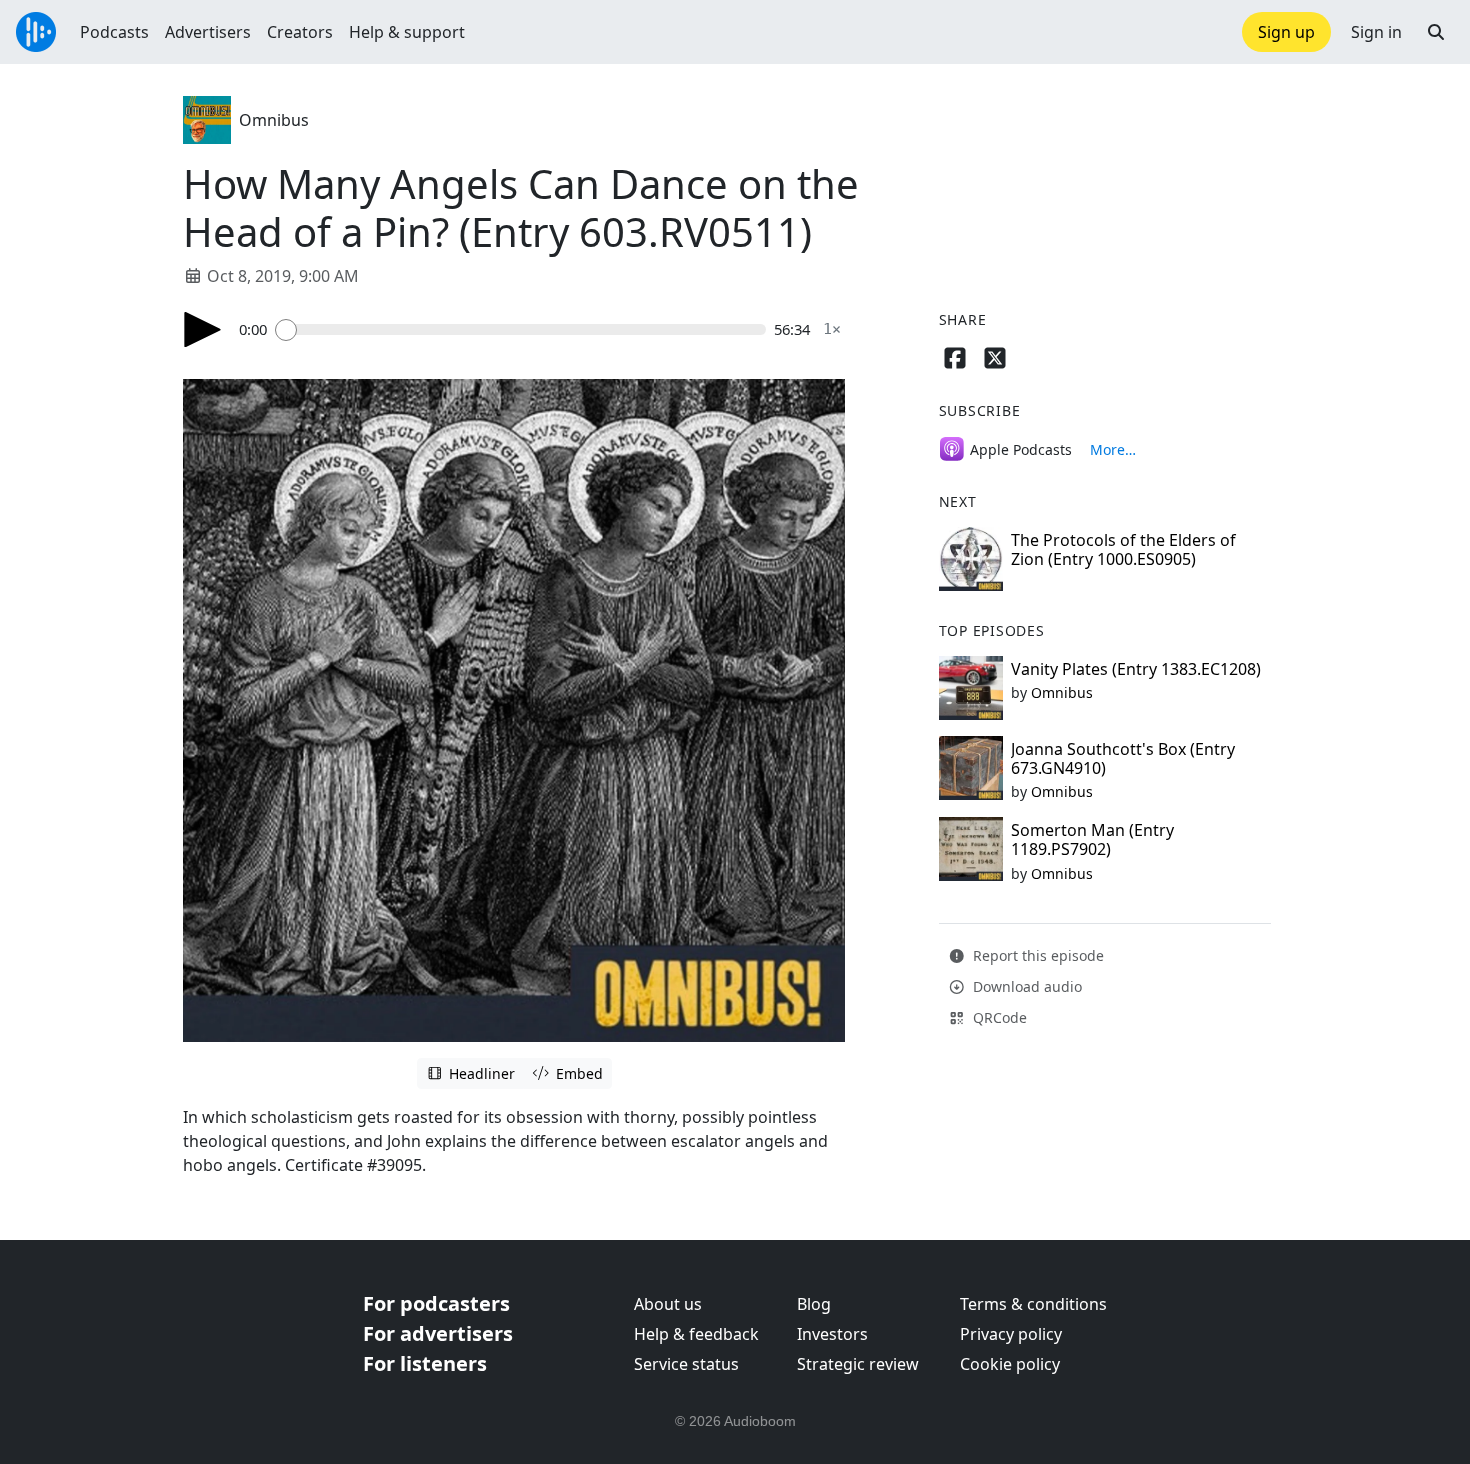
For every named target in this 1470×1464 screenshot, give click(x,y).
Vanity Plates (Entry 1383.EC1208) (1136, 669)
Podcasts (114, 32)
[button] (1436, 32)
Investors (832, 1334)
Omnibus (274, 120)
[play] (203, 329)
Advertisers (208, 32)
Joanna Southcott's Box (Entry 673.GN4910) (1123, 758)
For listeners (425, 1363)
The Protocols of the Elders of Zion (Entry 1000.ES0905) (1123, 549)
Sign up (1286, 32)
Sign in (1376, 32)
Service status (686, 1364)
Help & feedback (696, 1334)
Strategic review (858, 1364)
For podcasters (436, 1303)
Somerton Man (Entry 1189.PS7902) (1092, 839)
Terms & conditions (1033, 1304)
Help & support (407, 32)
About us (668, 1304)
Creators (300, 32)
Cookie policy (1010, 1364)
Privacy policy (1011, 1334)
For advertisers (438, 1333)
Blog (814, 1304)
